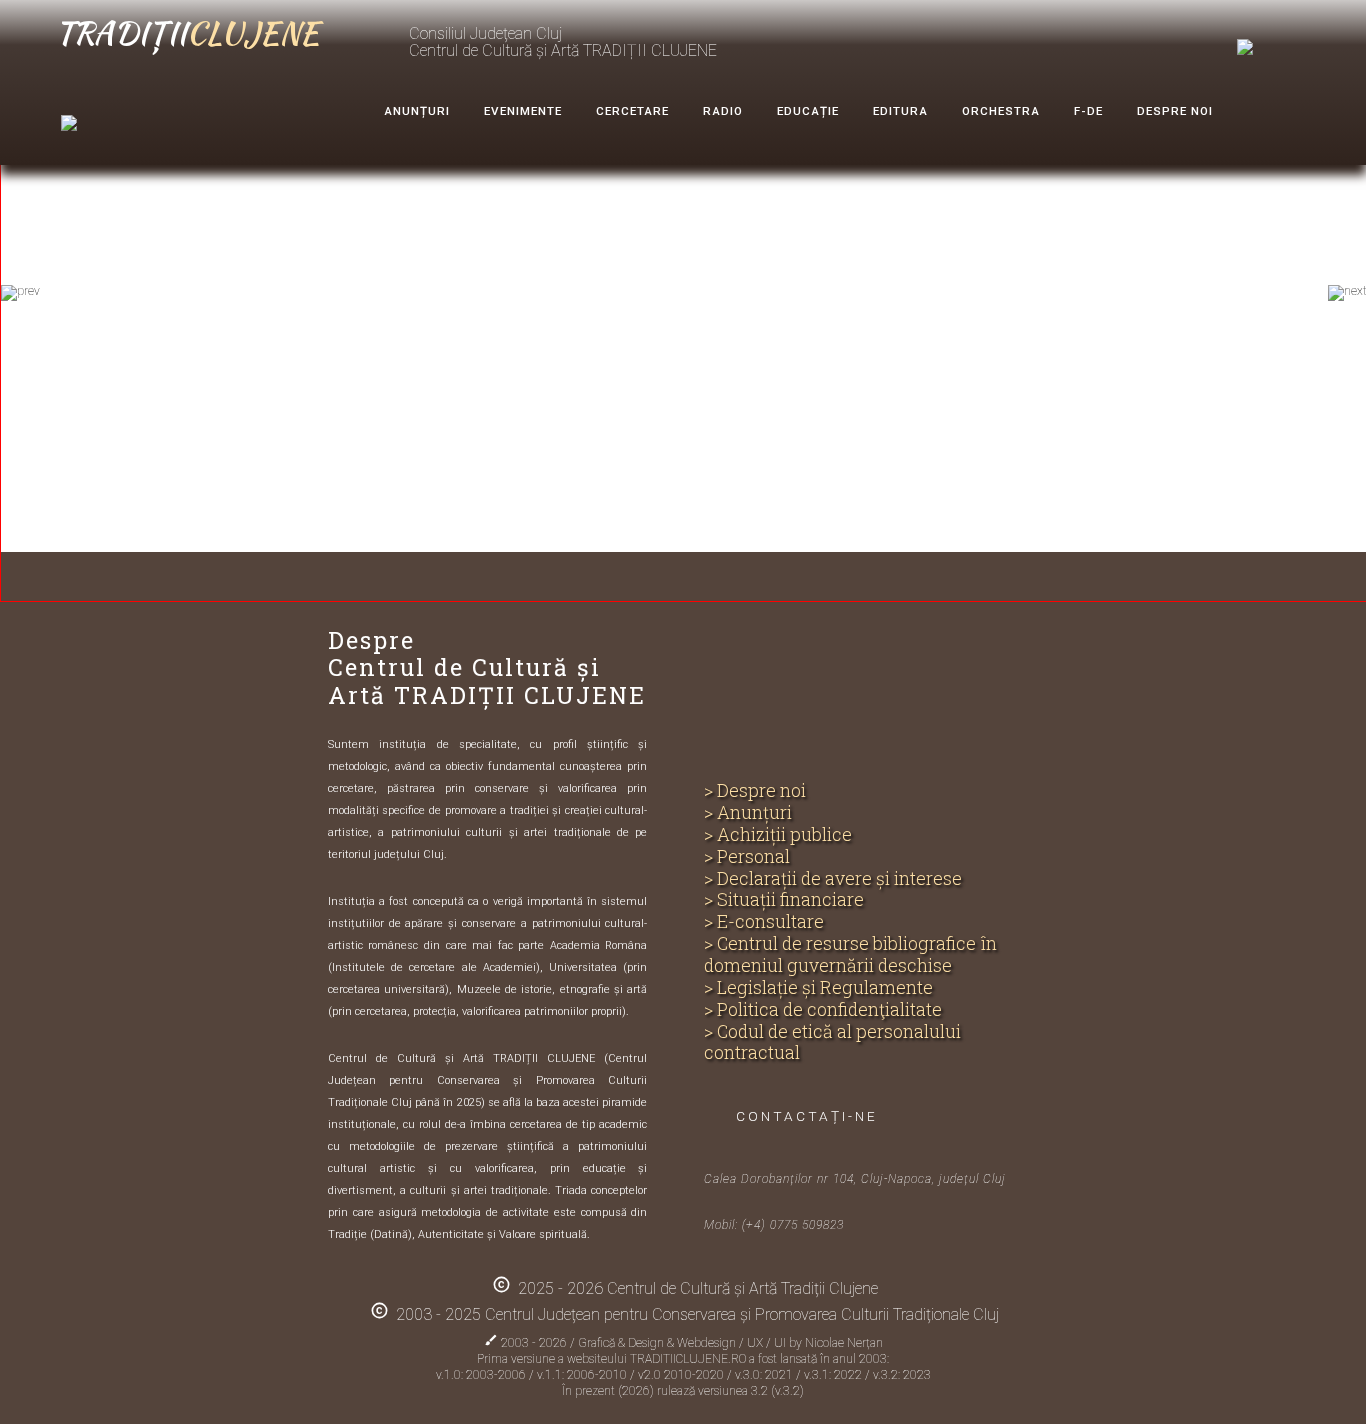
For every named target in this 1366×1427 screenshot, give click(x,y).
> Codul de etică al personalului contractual (832, 1043)
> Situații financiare (784, 900)
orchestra (1001, 111)
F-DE (1088, 111)
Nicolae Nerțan (844, 1343)
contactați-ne (807, 1116)
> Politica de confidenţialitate (823, 1010)
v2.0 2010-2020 (682, 1375)
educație (808, 111)
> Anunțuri (748, 813)
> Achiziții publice (778, 835)
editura (900, 111)
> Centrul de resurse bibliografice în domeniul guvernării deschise (850, 955)
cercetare (632, 111)
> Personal (747, 857)
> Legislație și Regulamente (818, 988)
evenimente (523, 111)
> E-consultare (764, 922)
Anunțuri (417, 111)
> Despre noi (755, 791)
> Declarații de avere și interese (833, 879)
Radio (723, 111)
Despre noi (1175, 111)
